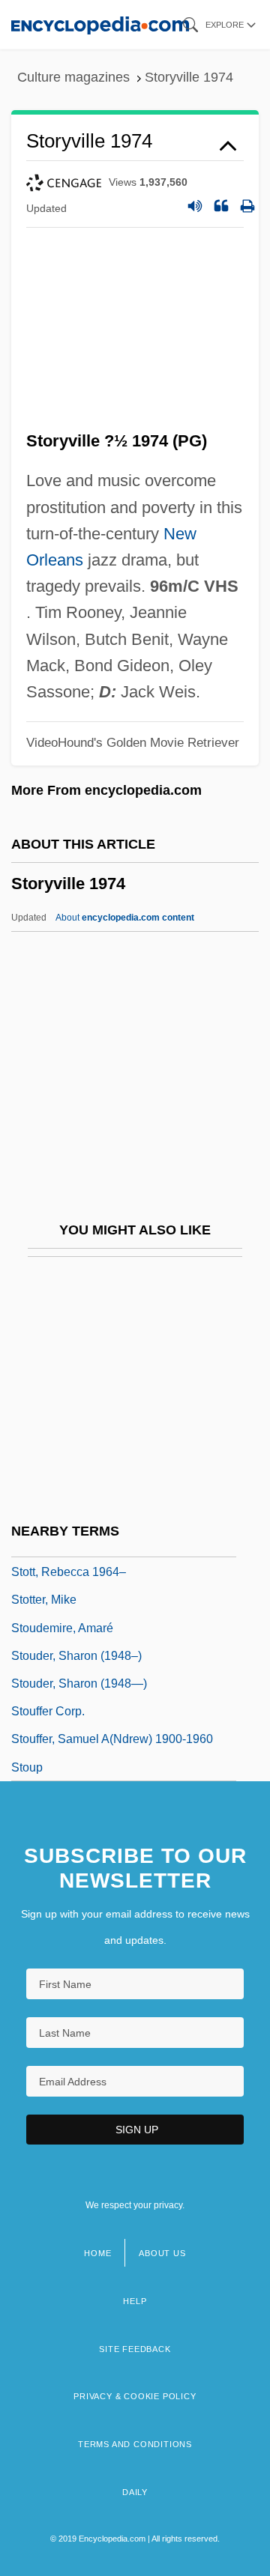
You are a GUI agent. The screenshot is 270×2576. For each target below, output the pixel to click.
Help (135, 2301)
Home (97, 2253)
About (125, 918)
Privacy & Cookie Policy (135, 2396)
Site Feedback (135, 2349)
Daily (135, 2492)
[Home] (100, 24)
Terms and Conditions (135, 2444)
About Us (162, 2253)
